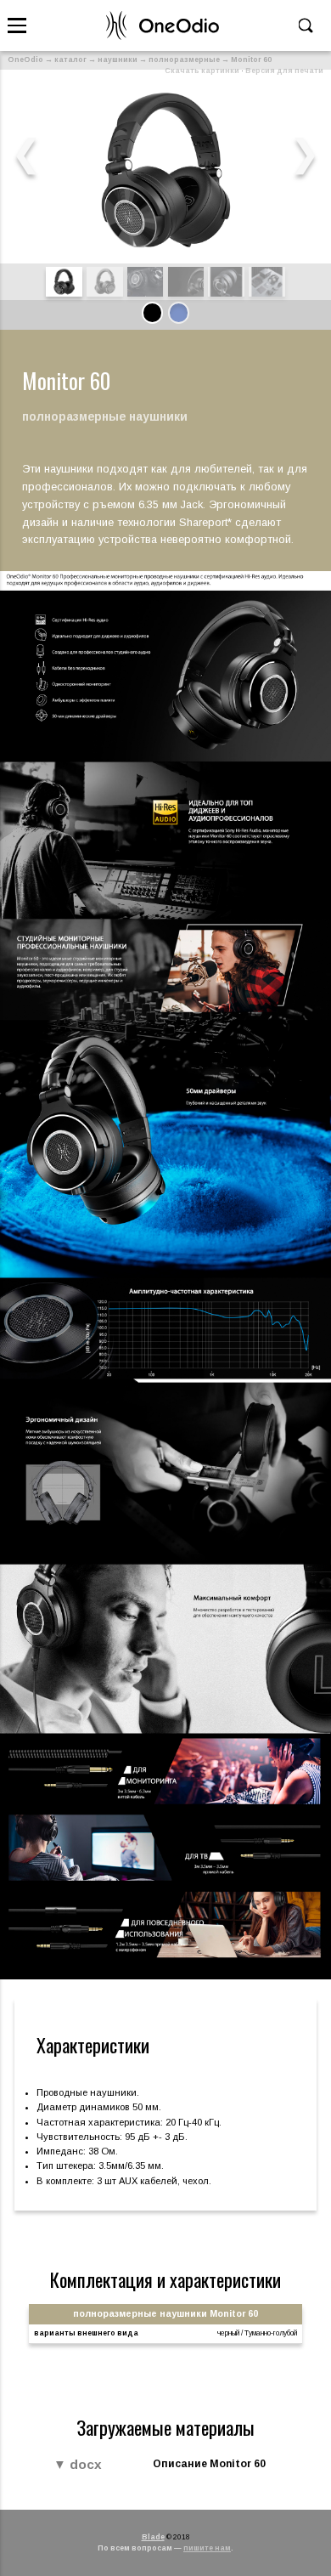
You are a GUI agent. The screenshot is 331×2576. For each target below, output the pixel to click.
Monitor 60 (251, 59)
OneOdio (25, 59)
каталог (70, 59)
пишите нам (207, 2548)
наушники (118, 59)
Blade (153, 2537)
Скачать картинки (202, 71)
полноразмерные (184, 59)
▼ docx (78, 2464)
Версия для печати (284, 71)
